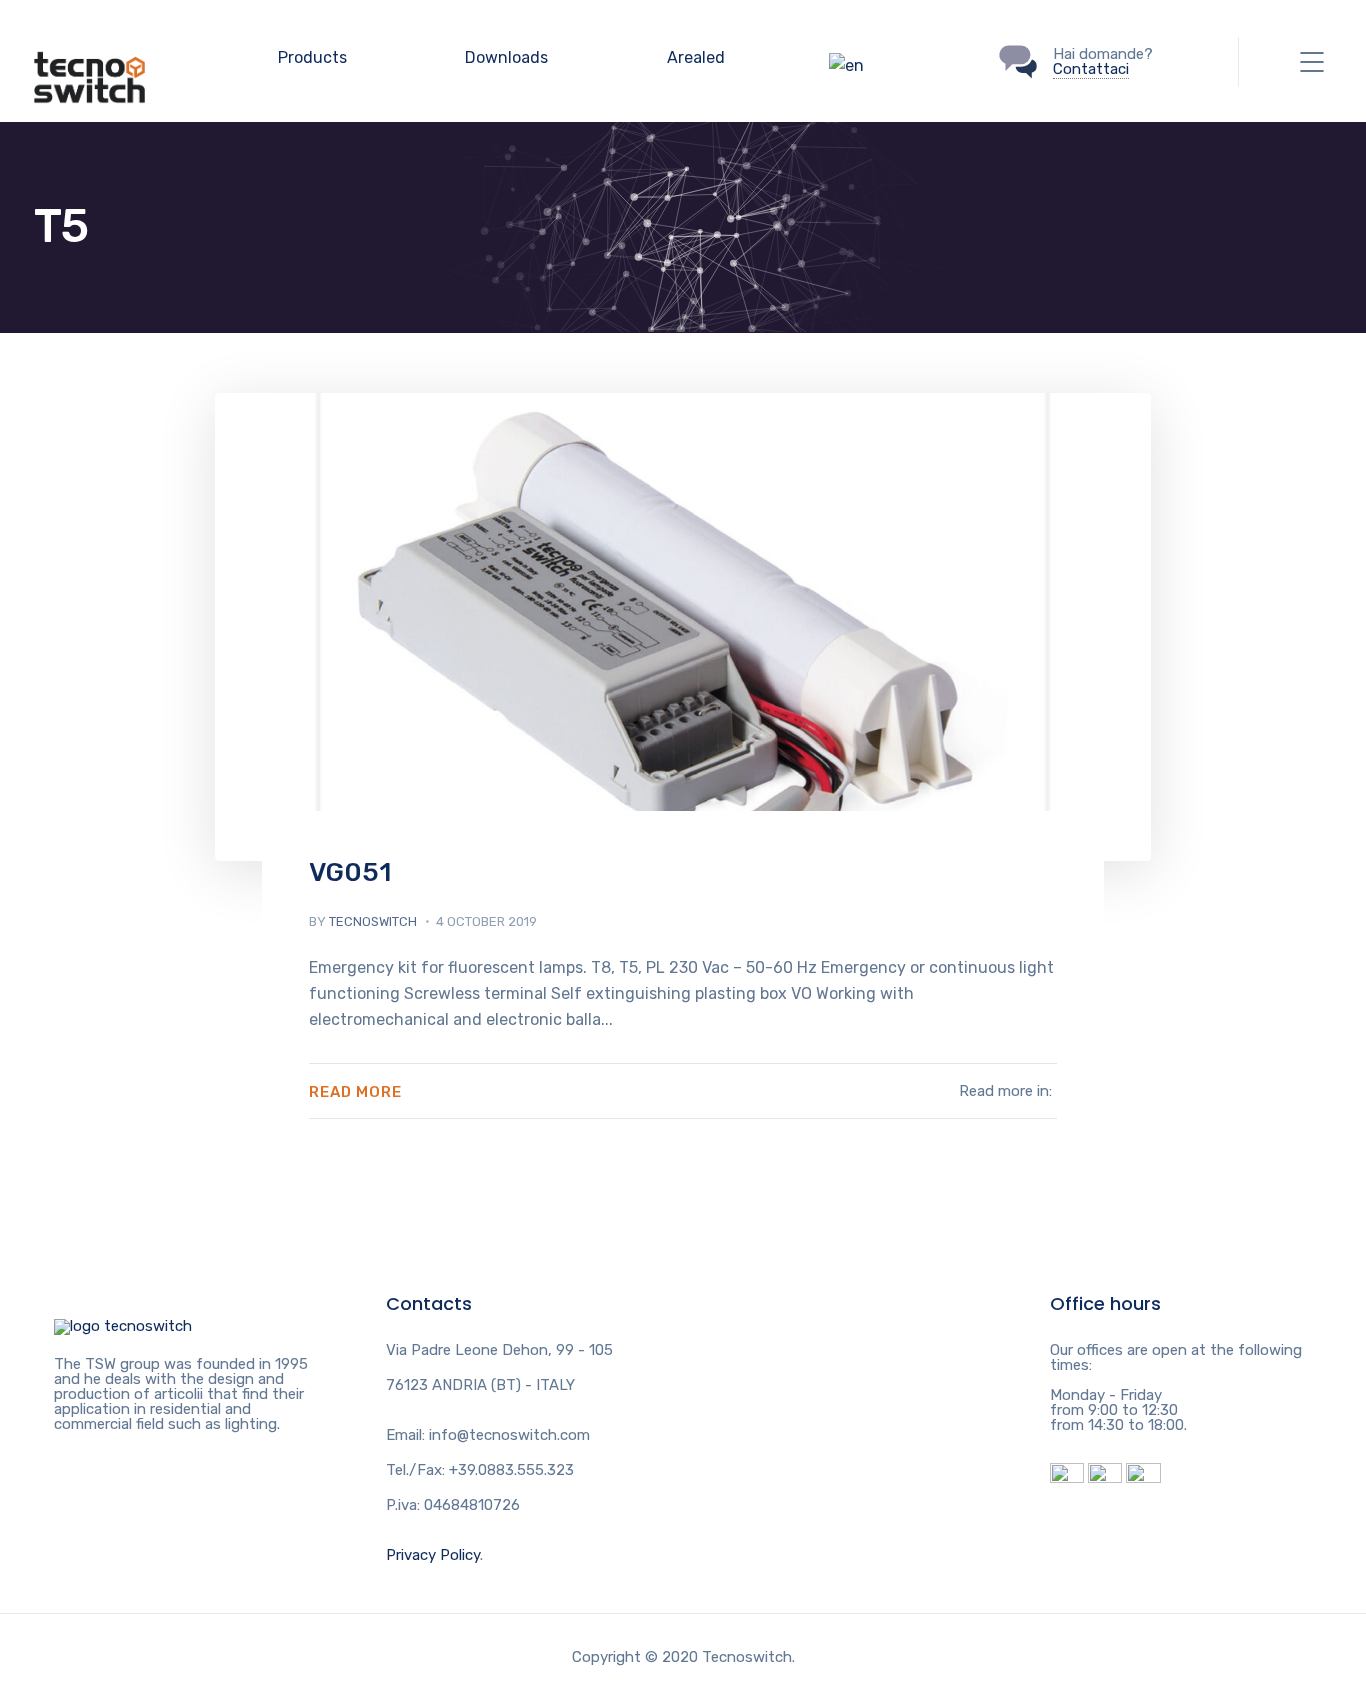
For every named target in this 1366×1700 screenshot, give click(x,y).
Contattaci (1091, 69)
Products (312, 57)
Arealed (696, 57)
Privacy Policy (433, 1555)
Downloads (506, 57)
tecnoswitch (373, 921)
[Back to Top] (123, 1326)
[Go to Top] (1326, 1655)
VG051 (350, 872)
